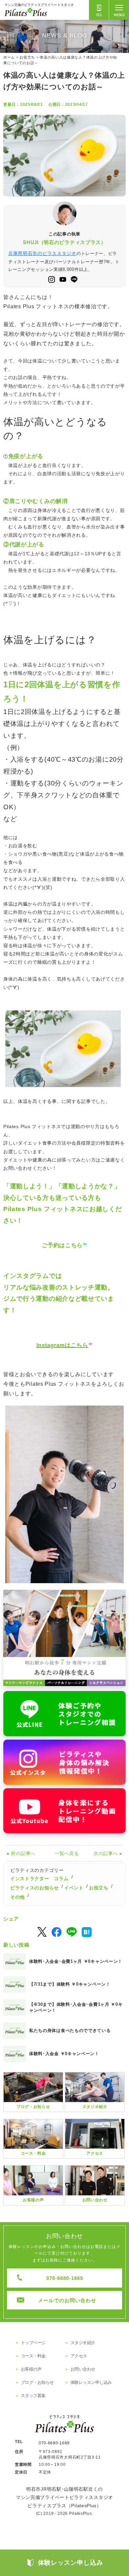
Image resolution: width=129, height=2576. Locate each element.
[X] (42, 1932)
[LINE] (72, 1932)
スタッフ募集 (33, 2396)
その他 (18, 1897)
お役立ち (99, 1888)
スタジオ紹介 (83, 2343)
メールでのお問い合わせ (67, 2300)
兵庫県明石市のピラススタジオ (42, 253)
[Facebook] (57, 1932)
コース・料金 (33, 2356)
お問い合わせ (83, 2369)
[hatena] (87, 1932)
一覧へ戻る (67, 1853)
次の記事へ (106, 1853)
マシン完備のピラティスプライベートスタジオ (39, 5)
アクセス (79, 2356)
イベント (74, 1888)
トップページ (33, 2343)
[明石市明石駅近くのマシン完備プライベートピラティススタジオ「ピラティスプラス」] (64, 1638)
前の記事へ (23, 1853)
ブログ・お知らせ (37, 2382)
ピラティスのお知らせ (35, 1888)
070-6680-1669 (65, 2278)
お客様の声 (31, 2369)
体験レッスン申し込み (91, 2382)
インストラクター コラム (39, 1879)
